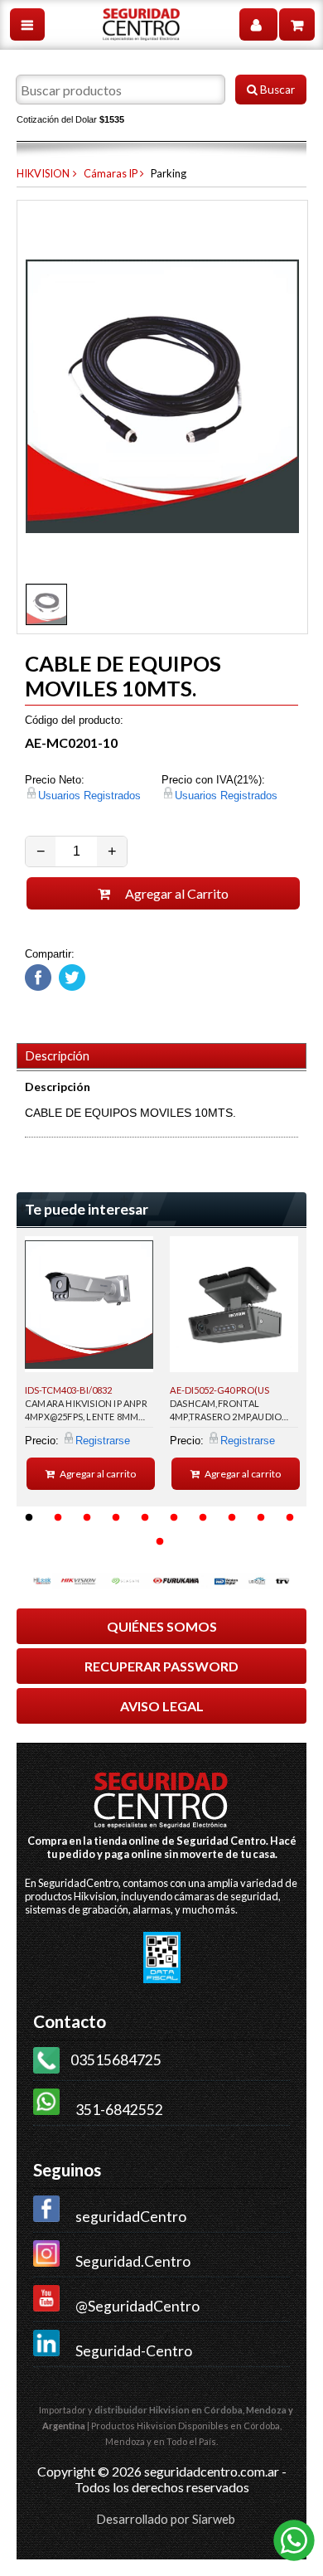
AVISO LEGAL (162, 1706)
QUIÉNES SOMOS (162, 1626)
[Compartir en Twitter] (70, 987)
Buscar (276, 90)
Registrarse (103, 1441)
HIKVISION (43, 173)
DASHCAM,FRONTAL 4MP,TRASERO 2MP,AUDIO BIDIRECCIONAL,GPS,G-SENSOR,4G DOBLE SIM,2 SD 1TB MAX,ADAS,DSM (231, 1413)
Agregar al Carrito (176, 893)
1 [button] (29, 1518)
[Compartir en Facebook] (38, 987)
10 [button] (290, 1518)
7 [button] (203, 1518)
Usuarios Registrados (89, 796)
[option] (89, 1363)
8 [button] (232, 1518)
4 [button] (116, 1518)
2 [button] (58, 1518)
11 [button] (160, 1542)
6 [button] (174, 1518)
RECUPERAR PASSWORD (161, 1666)
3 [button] (87, 1518)
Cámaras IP (111, 173)
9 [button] (261, 1518)
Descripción (58, 1056)
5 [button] (145, 1518)
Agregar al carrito (97, 1474)
